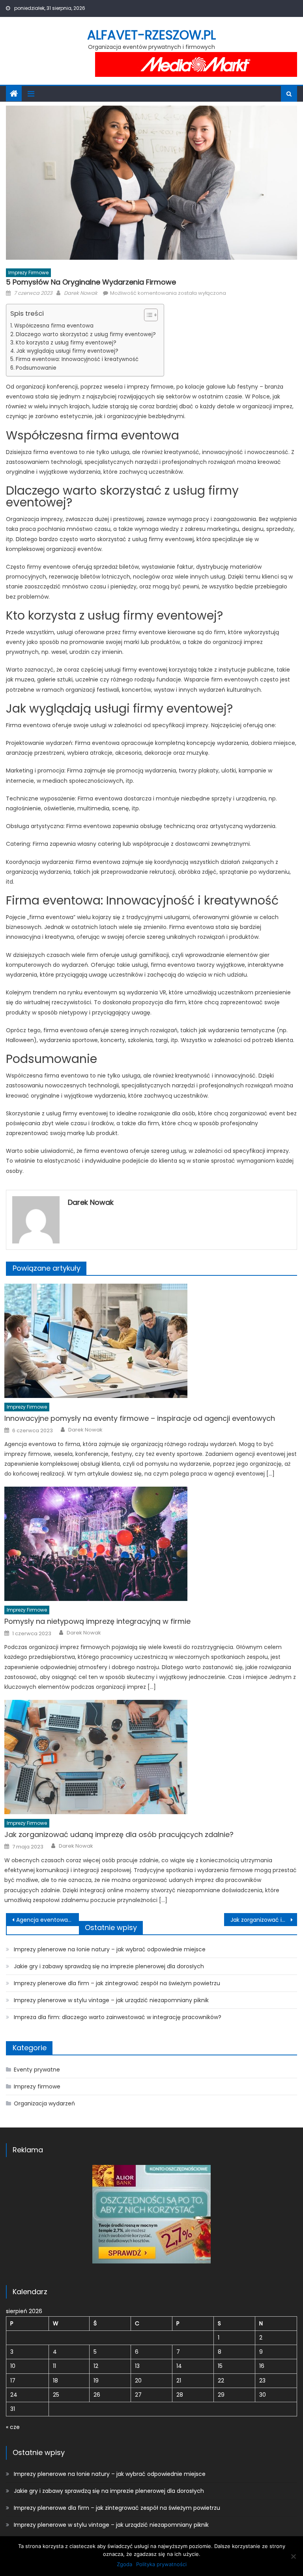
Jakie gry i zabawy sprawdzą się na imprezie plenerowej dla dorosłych (109, 1966)
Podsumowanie (36, 368)
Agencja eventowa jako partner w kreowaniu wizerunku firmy (47, 1920)
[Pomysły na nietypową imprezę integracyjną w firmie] (151, 1544)
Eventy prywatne (37, 2070)
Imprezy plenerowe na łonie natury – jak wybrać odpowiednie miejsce (110, 1949)
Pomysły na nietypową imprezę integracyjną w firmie (97, 1621)
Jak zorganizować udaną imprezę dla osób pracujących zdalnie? (119, 1834)
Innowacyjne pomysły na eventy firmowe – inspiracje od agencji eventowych (140, 1418)
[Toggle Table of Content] (147, 315)
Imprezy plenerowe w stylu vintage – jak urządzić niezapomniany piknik (111, 2000)
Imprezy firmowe (28, 273)
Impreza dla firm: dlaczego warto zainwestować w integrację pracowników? (118, 2017)
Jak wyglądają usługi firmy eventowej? (67, 351)
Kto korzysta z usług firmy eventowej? (66, 343)
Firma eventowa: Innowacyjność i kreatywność (77, 359)
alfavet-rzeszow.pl (151, 35)
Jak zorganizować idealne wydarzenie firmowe (264, 1920)
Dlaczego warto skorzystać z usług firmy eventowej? (86, 334)
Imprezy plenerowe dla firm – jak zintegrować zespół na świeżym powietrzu (117, 1983)
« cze (13, 2427)
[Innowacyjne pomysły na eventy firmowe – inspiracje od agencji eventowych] (151, 1341)
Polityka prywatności (161, 2564)
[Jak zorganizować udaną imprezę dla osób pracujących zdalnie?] (151, 1757)
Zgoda (124, 2564)
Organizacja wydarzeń (44, 2103)
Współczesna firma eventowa (54, 326)
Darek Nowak (81, 293)
